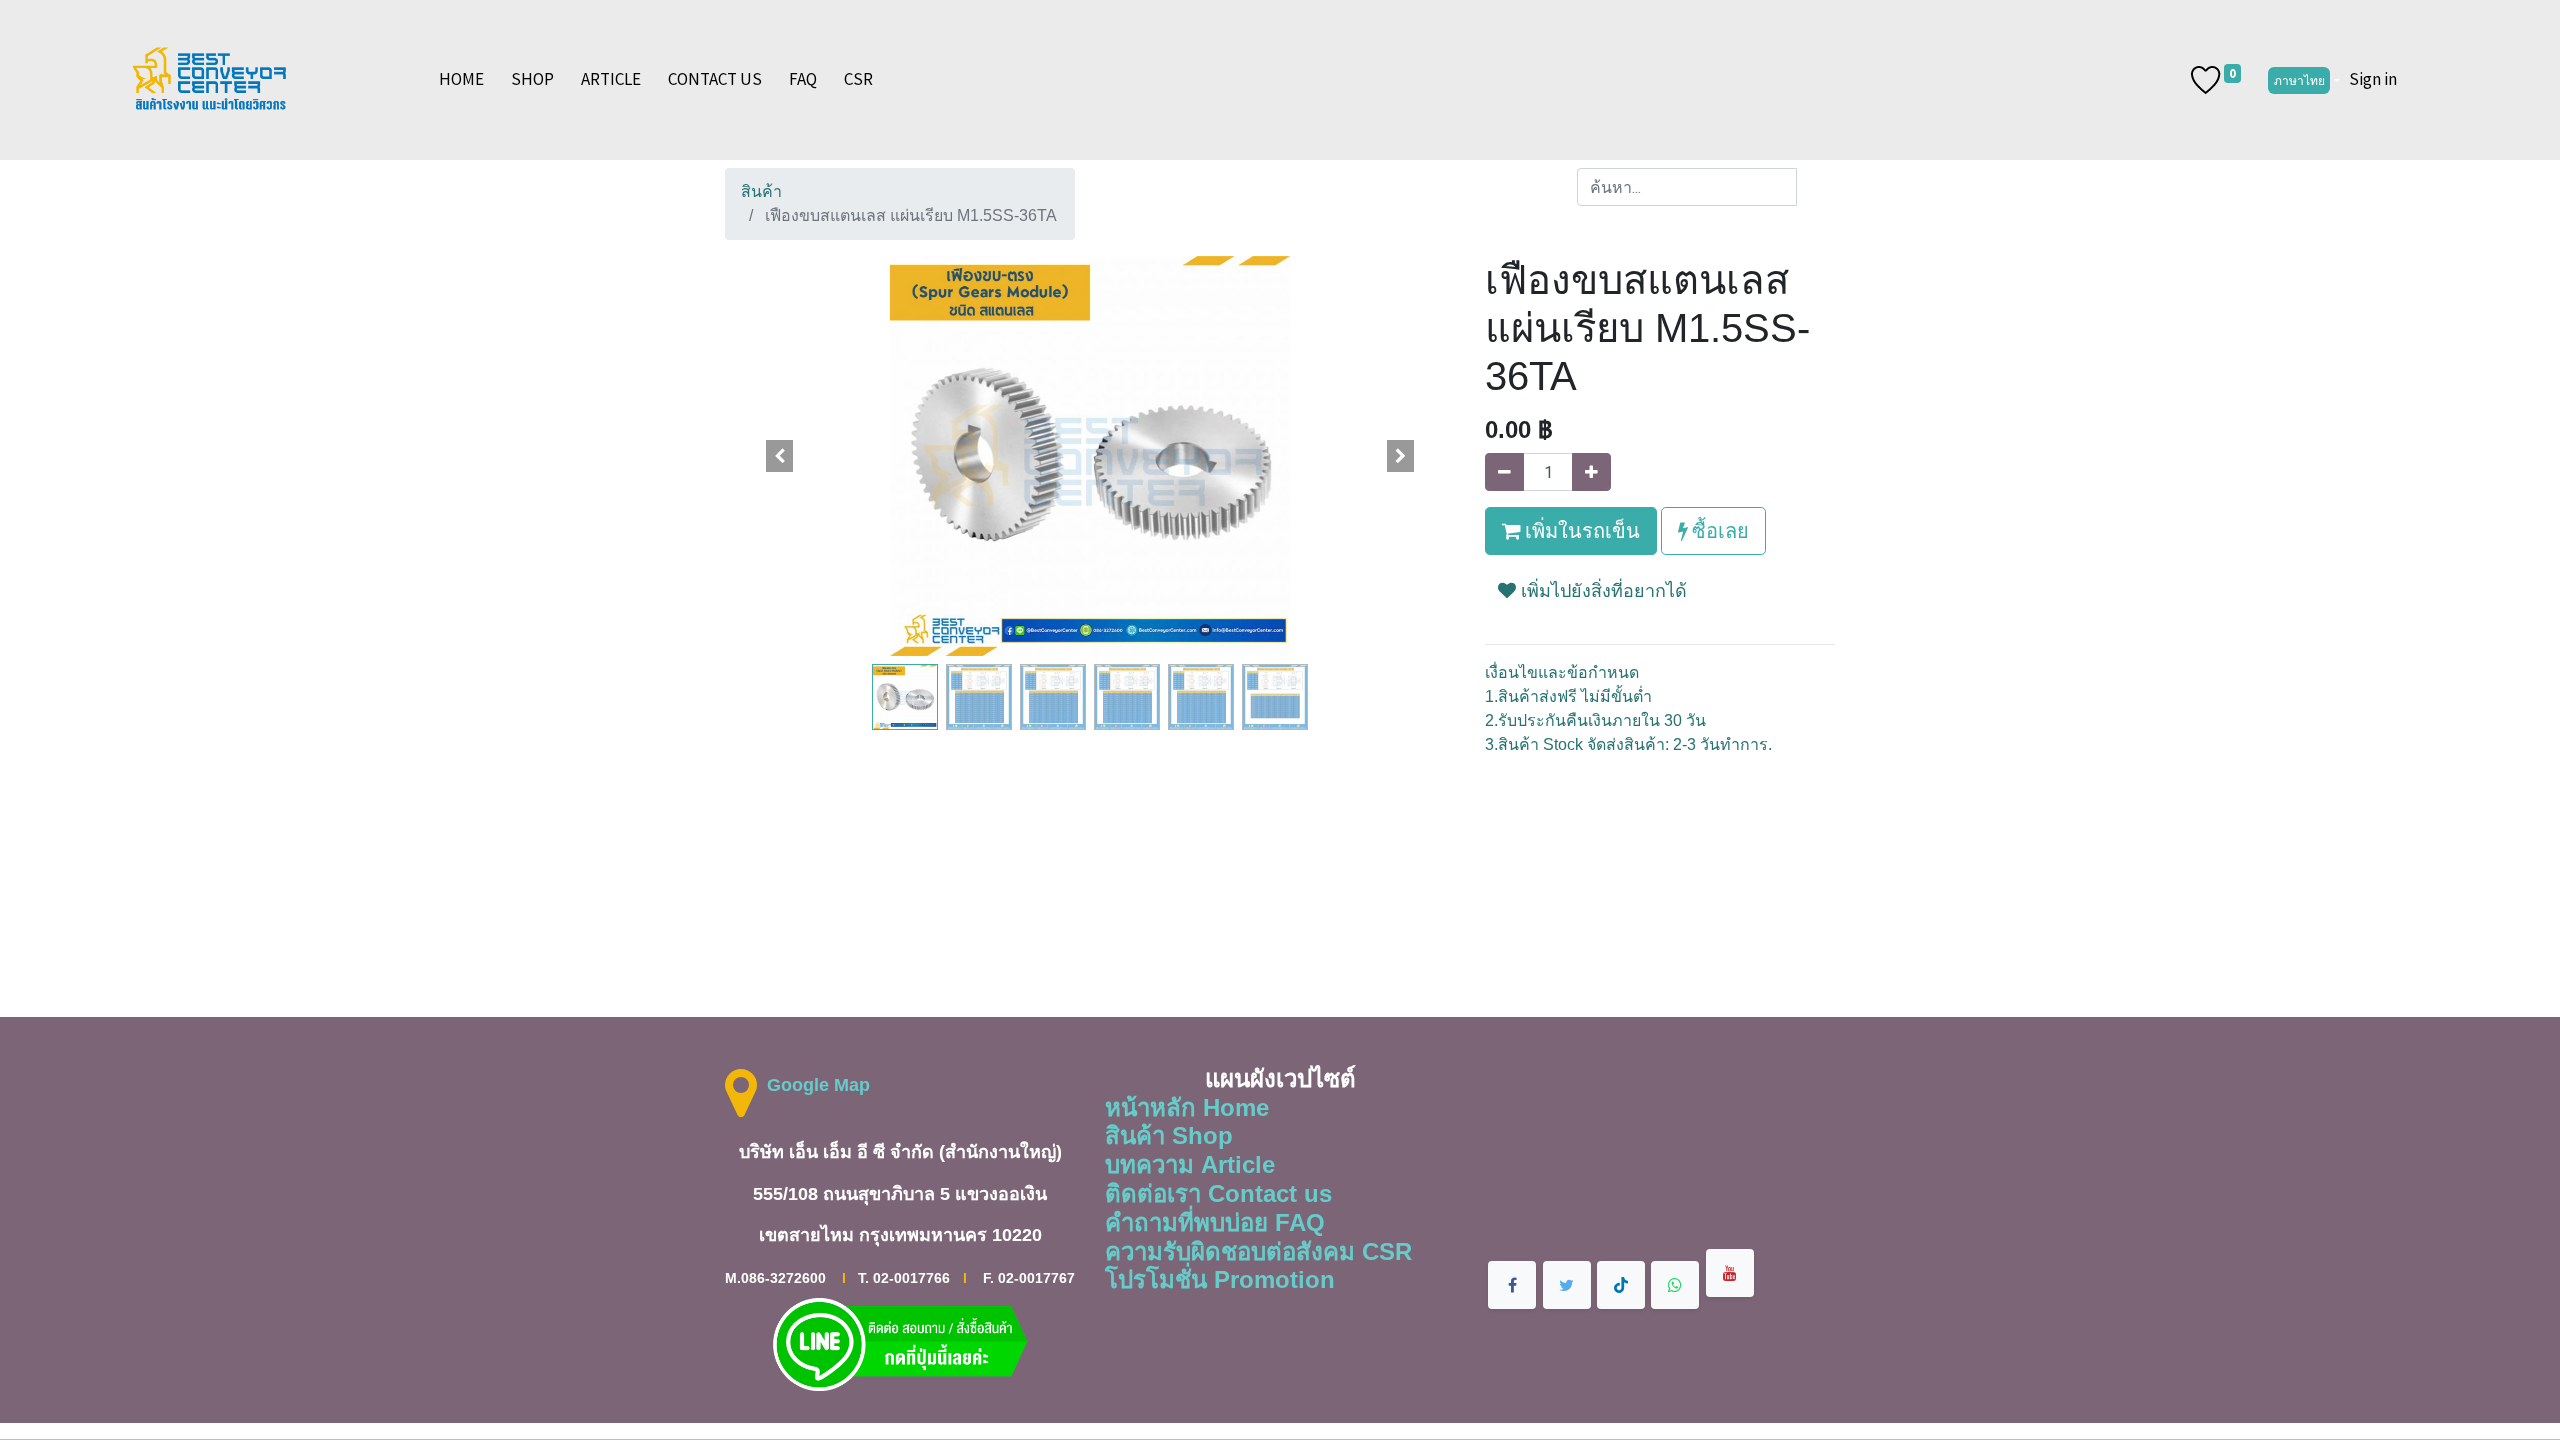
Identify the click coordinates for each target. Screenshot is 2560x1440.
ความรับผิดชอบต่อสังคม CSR (1258, 1251)
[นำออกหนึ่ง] (1504, 472)
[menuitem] (461, 80)
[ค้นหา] (1815, 187)
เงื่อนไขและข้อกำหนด (1562, 672)
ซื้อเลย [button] (1718, 530)
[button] (780, 456)
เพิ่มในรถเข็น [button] (1580, 530)
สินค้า (761, 191)
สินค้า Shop (1169, 1135)
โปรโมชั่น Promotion (1220, 1279)
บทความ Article (1190, 1164)
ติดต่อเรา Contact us (1218, 1193)
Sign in (2373, 79)
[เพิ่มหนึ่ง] (1591, 472)
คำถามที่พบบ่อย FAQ (1215, 1222)
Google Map (818, 1085)
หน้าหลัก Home (1187, 1107)
